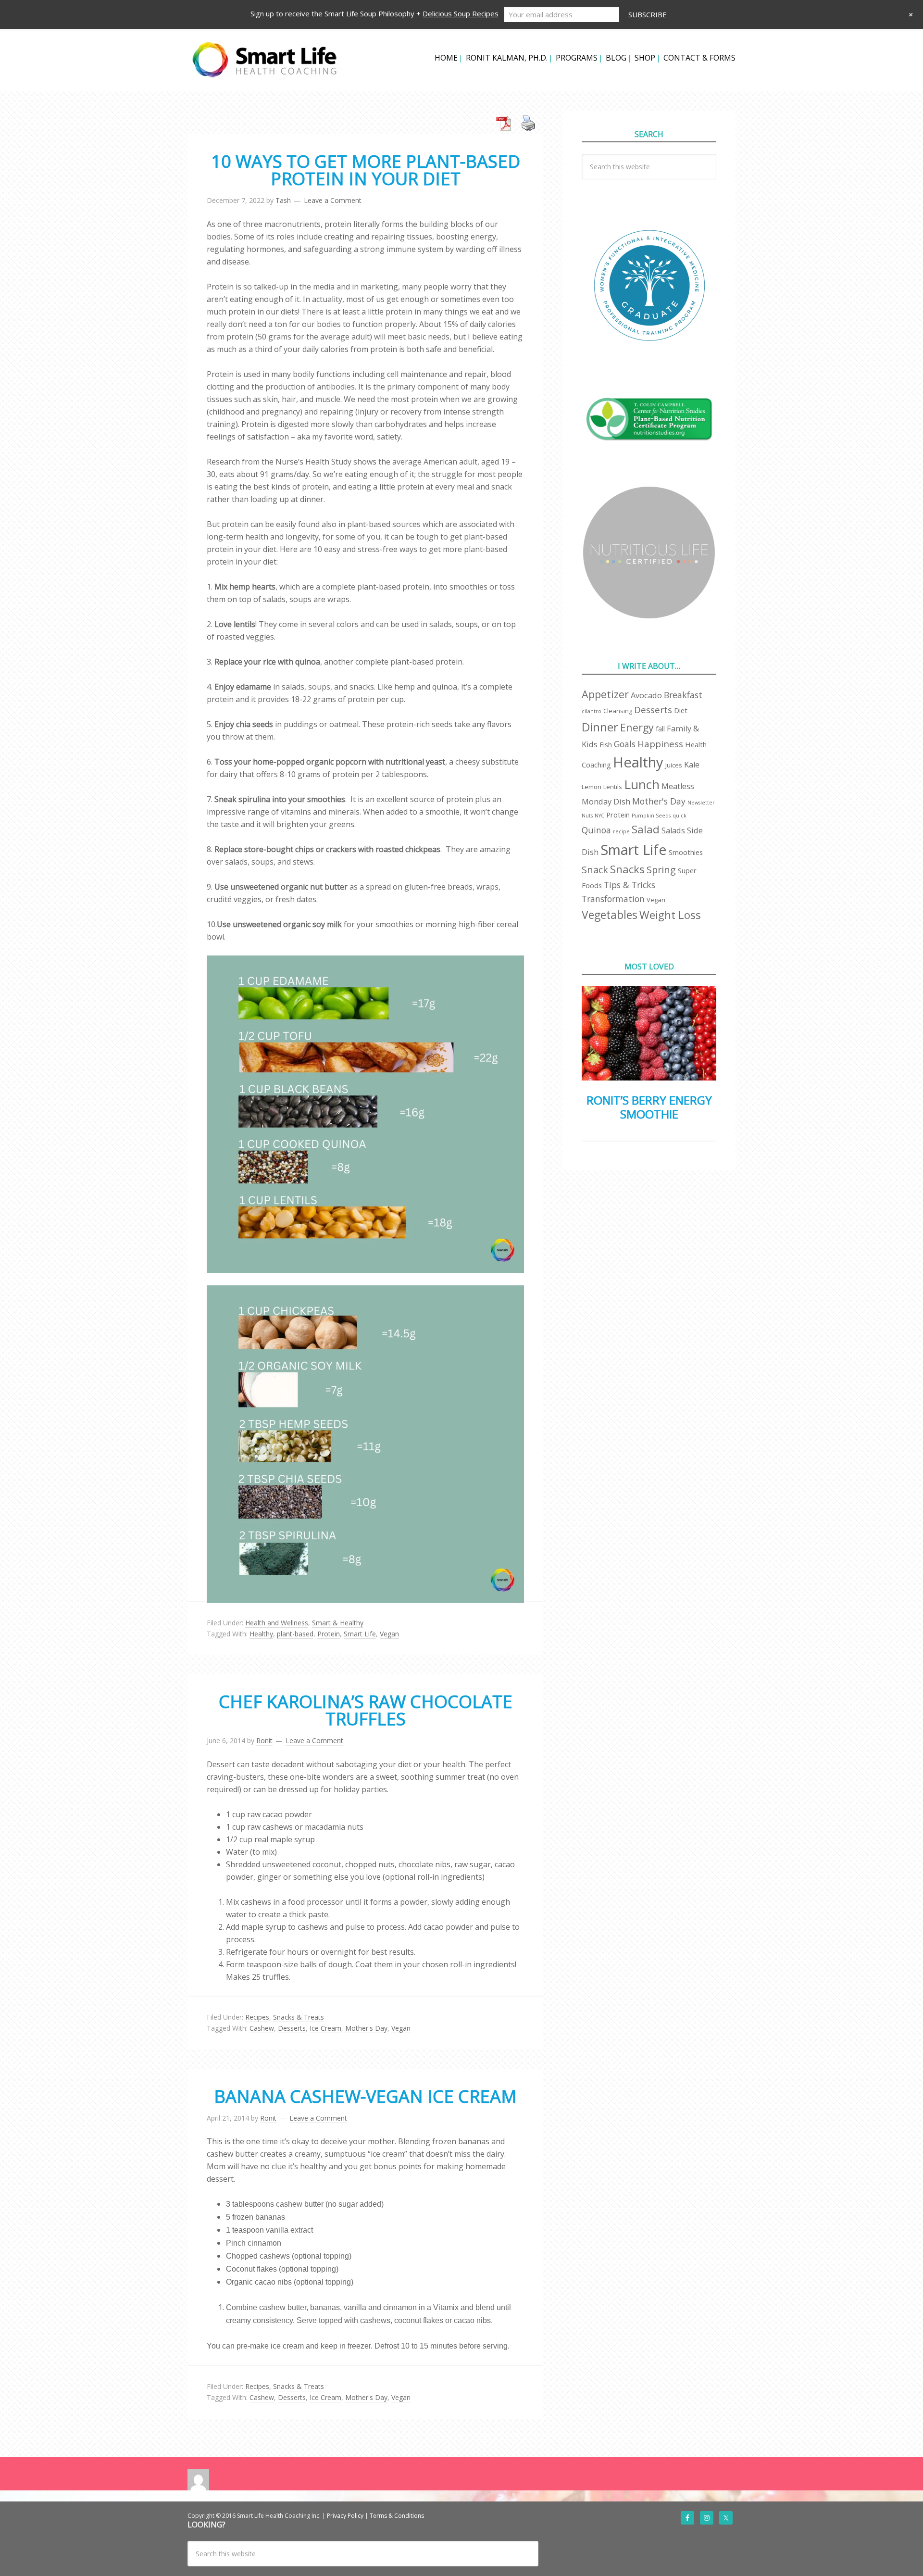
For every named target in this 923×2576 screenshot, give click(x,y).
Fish (606, 744)
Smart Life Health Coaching (264, 60)
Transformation (613, 899)
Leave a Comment (333, 200)
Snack (595, 870)
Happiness (660, 744)
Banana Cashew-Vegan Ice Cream (365, 2096)
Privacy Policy (345, 2516)
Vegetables (610, 915)
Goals (625, 744)
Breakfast (683, 695)
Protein (329, 1634)
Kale (692, 764)
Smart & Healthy (338, 1623)
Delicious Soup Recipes (461, 13)
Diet (681, 710)
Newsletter (701, 803)
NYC (599, 816)
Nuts (587, 816)
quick (680, 816)
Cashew (262, 2028)
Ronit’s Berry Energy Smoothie (649, 1107)
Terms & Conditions (397, 2516)
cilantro (592, 711)
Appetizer (605, 694)
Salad (646, 829)
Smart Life (360, 1634)
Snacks (627, 869)
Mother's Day (366, 2028)
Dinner (600, 727)
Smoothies (686, 852)
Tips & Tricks (630, 885)
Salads (673, 830)
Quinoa (596, 830)
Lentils (613, 787)
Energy (637, 727)
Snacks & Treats (299, 2017)
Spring (661, 870)
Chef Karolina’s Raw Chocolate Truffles (366, 1710)
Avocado (646, 695)
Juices (674, 765)
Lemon (592, 787)
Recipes (257, 2017)
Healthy (261, 1634)
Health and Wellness (277, 1623)
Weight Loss (670, 915)
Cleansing (618, 711)
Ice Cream (325, 2028)
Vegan (389, 1634)
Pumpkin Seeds (651, 816)
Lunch (642, 784)
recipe (621, 831)
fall (660, 729)
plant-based (295, 1634)
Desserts (292, 2028)
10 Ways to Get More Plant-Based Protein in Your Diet (366, 170)
